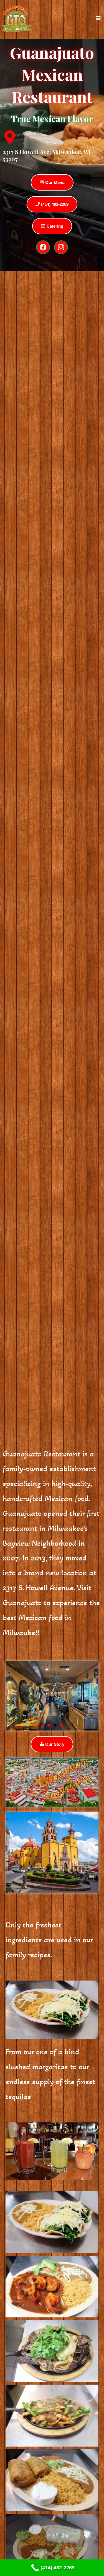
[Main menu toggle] (98, 18)
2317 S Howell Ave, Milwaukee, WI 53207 (47, 155)
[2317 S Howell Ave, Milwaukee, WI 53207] (10, 137)
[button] (43, 1725)
